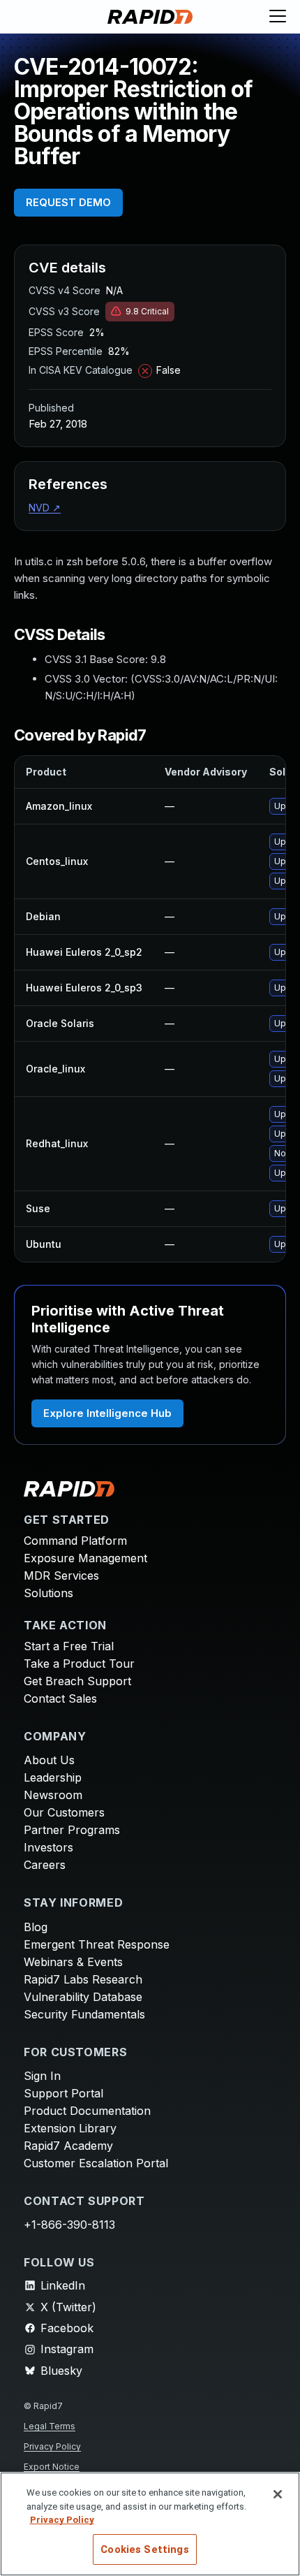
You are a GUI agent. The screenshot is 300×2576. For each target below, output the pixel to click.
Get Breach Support (77, 1681)
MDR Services (61, 1576)
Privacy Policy (52, 2446)
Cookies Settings (144, 2549)
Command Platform (75, 1541)
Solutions (48, 1593)
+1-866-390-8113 (69, 2225)
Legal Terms (50, 2426)
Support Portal (63, 2093)
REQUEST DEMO (68, 202)
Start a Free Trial (69, 1646)
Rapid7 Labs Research (83, 1979)
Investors (48, 1847)
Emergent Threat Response (97, 1944)
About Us (49, 1760)
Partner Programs (72, 1830)
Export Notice (52, 2467)
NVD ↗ (45, 508)
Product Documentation (87, 2111)
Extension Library (70, 2128)
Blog (36, 1927)
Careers (45, 1865)
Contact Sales (60, 1698)
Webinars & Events (73, 1962)
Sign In (42, 2076)
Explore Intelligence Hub (107, 1413)
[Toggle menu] (278, 17)
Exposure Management (85, 1558)
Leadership (53, 1777)
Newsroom (53, 1795)
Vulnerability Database (83, 1997)
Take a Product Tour (79, 1664)
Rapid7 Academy (68, 2146)
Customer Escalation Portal (96, 2163)
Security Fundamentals (84, 2014)
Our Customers (64, 1812)
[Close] (278, 2494)
